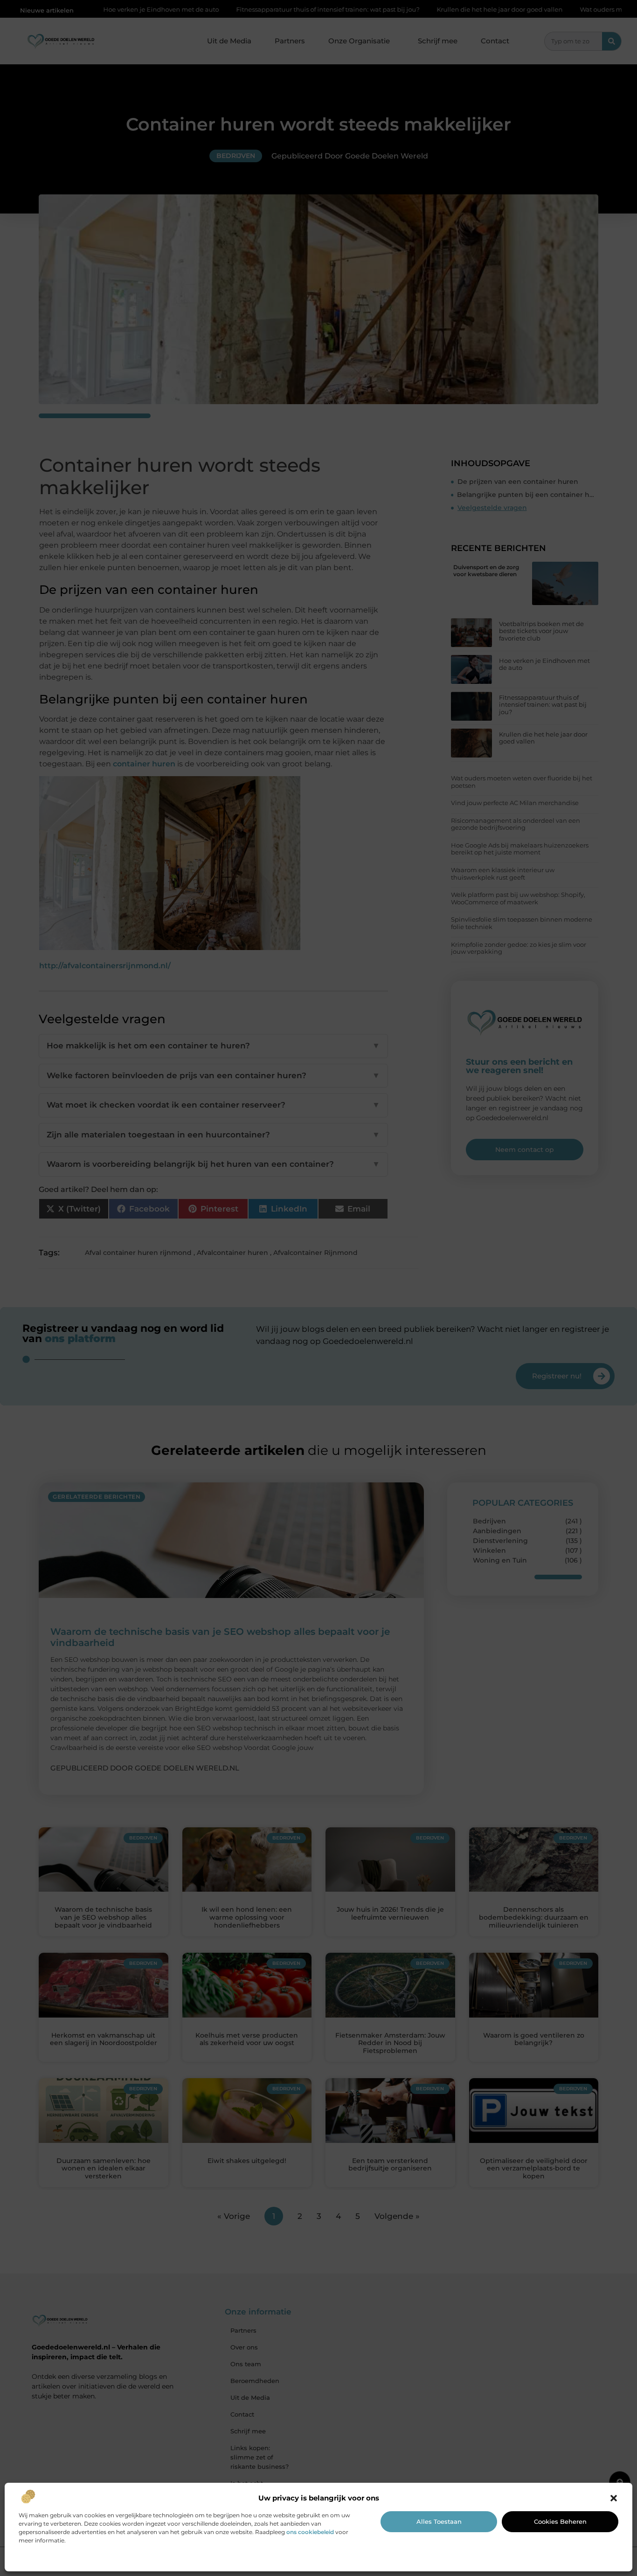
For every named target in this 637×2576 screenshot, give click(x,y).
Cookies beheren (560, 2521)
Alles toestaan (439, 2521)
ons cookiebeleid (310, 2532)
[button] (614, 2498)
